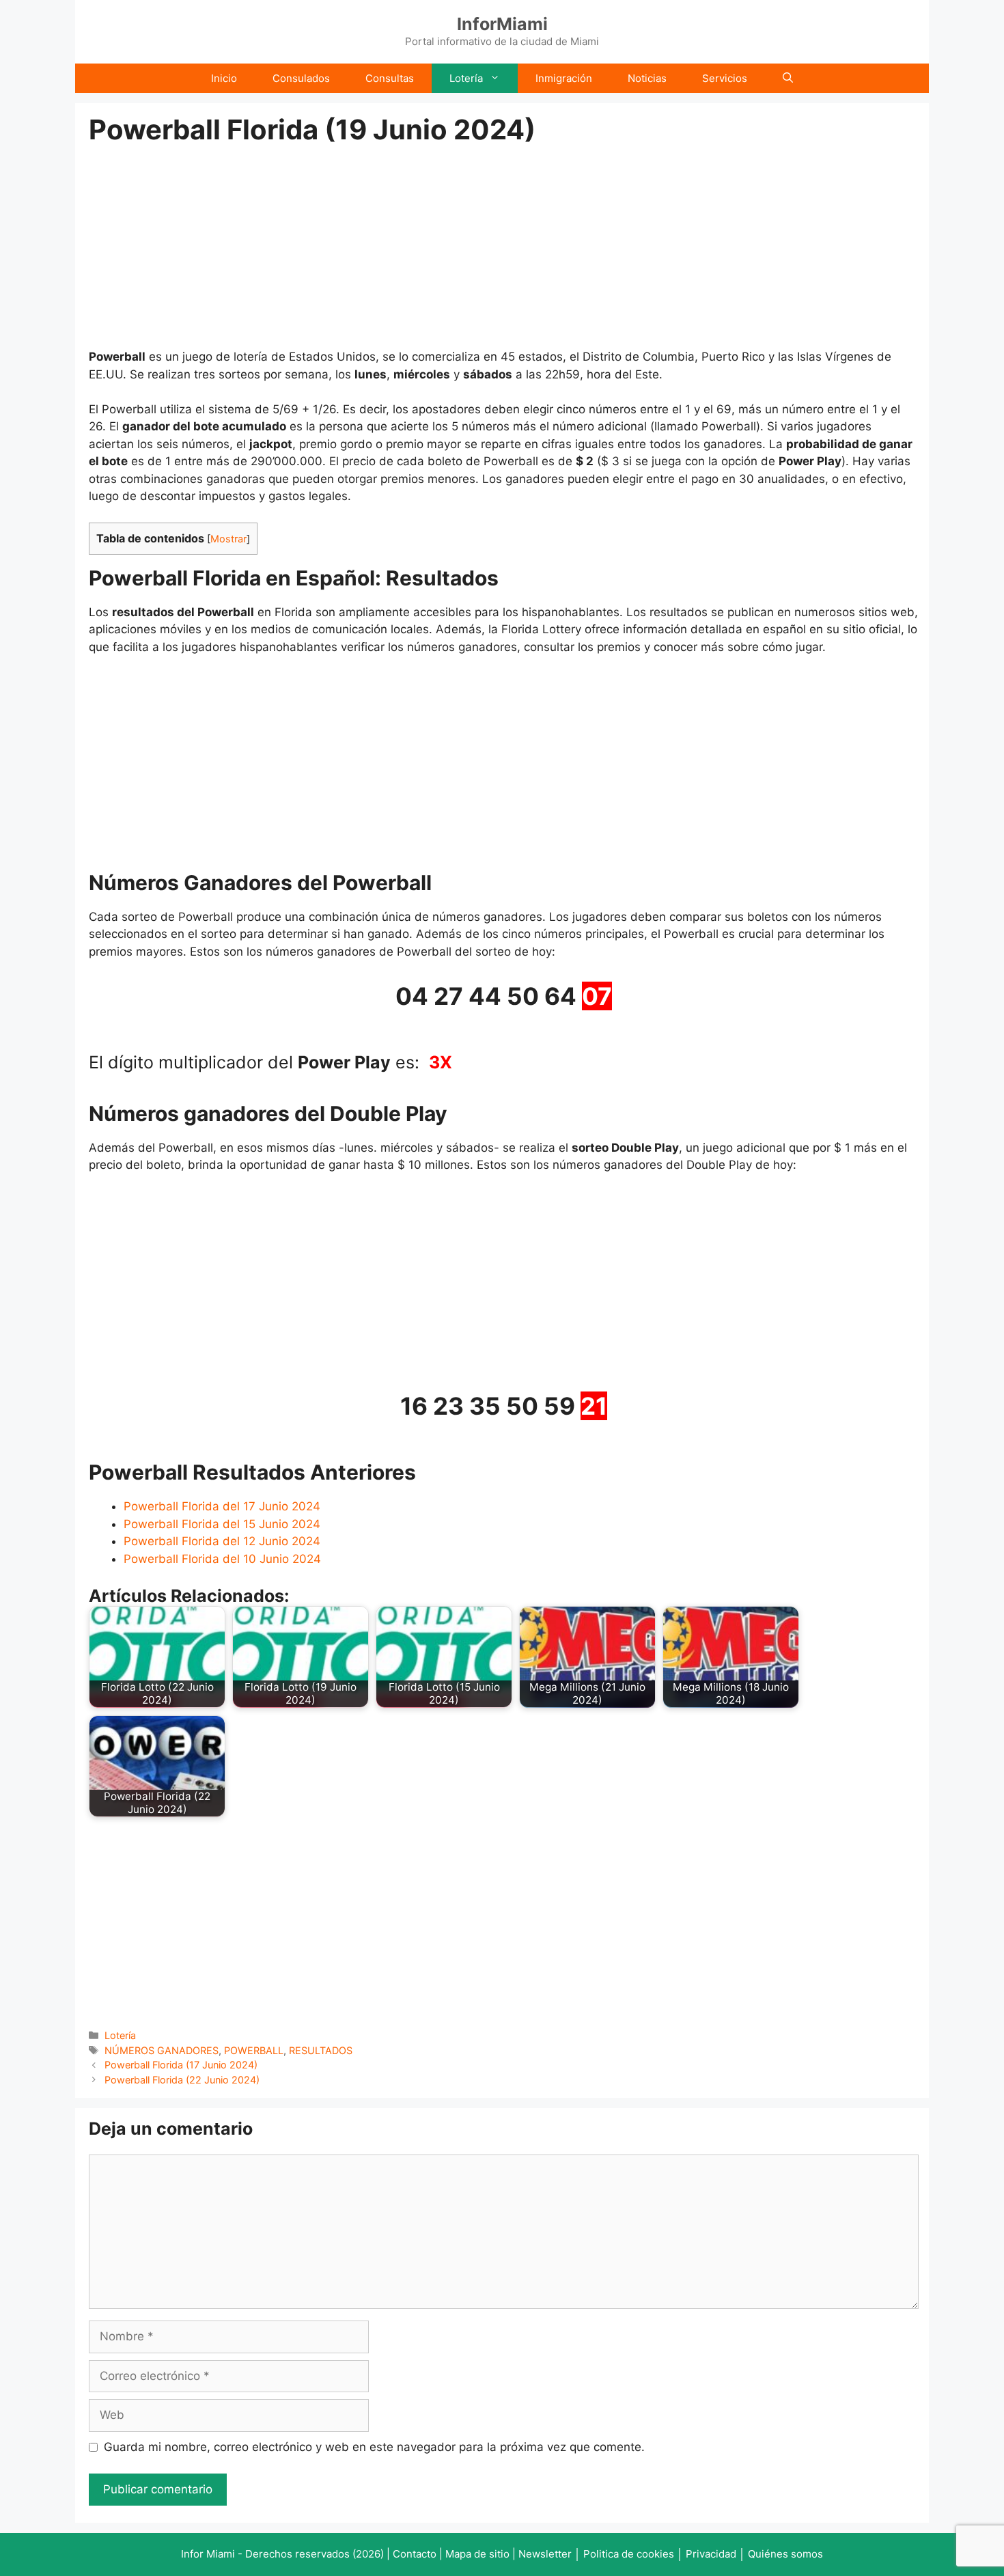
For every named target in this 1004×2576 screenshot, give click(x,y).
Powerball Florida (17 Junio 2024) (181, 2065)
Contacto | (419, 2554)
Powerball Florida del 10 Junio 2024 (222, 1559)
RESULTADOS (321, 2050)
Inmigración (564, 78)
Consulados (301, 78)
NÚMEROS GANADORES (162, 2050)
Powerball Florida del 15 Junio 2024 (222, 1524)
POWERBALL (254, 2050)
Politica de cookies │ (633, 2554)
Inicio (224, 78)
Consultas (390, 78)
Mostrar (228, 539)
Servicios (725, 78)
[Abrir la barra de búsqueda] (788, 78)
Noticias (647, 78)
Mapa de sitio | (482, 2554)
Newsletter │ (549, 2554)
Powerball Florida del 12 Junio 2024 (222, 1541)
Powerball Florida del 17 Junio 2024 (222, 1506)
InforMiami (502, 24)
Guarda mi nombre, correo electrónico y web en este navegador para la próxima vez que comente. (374, 2447)
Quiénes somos (785, 2554)
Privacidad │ (717, 2554)
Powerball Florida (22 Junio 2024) (182, 2080)
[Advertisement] (504, 247)
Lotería (466, 78)
